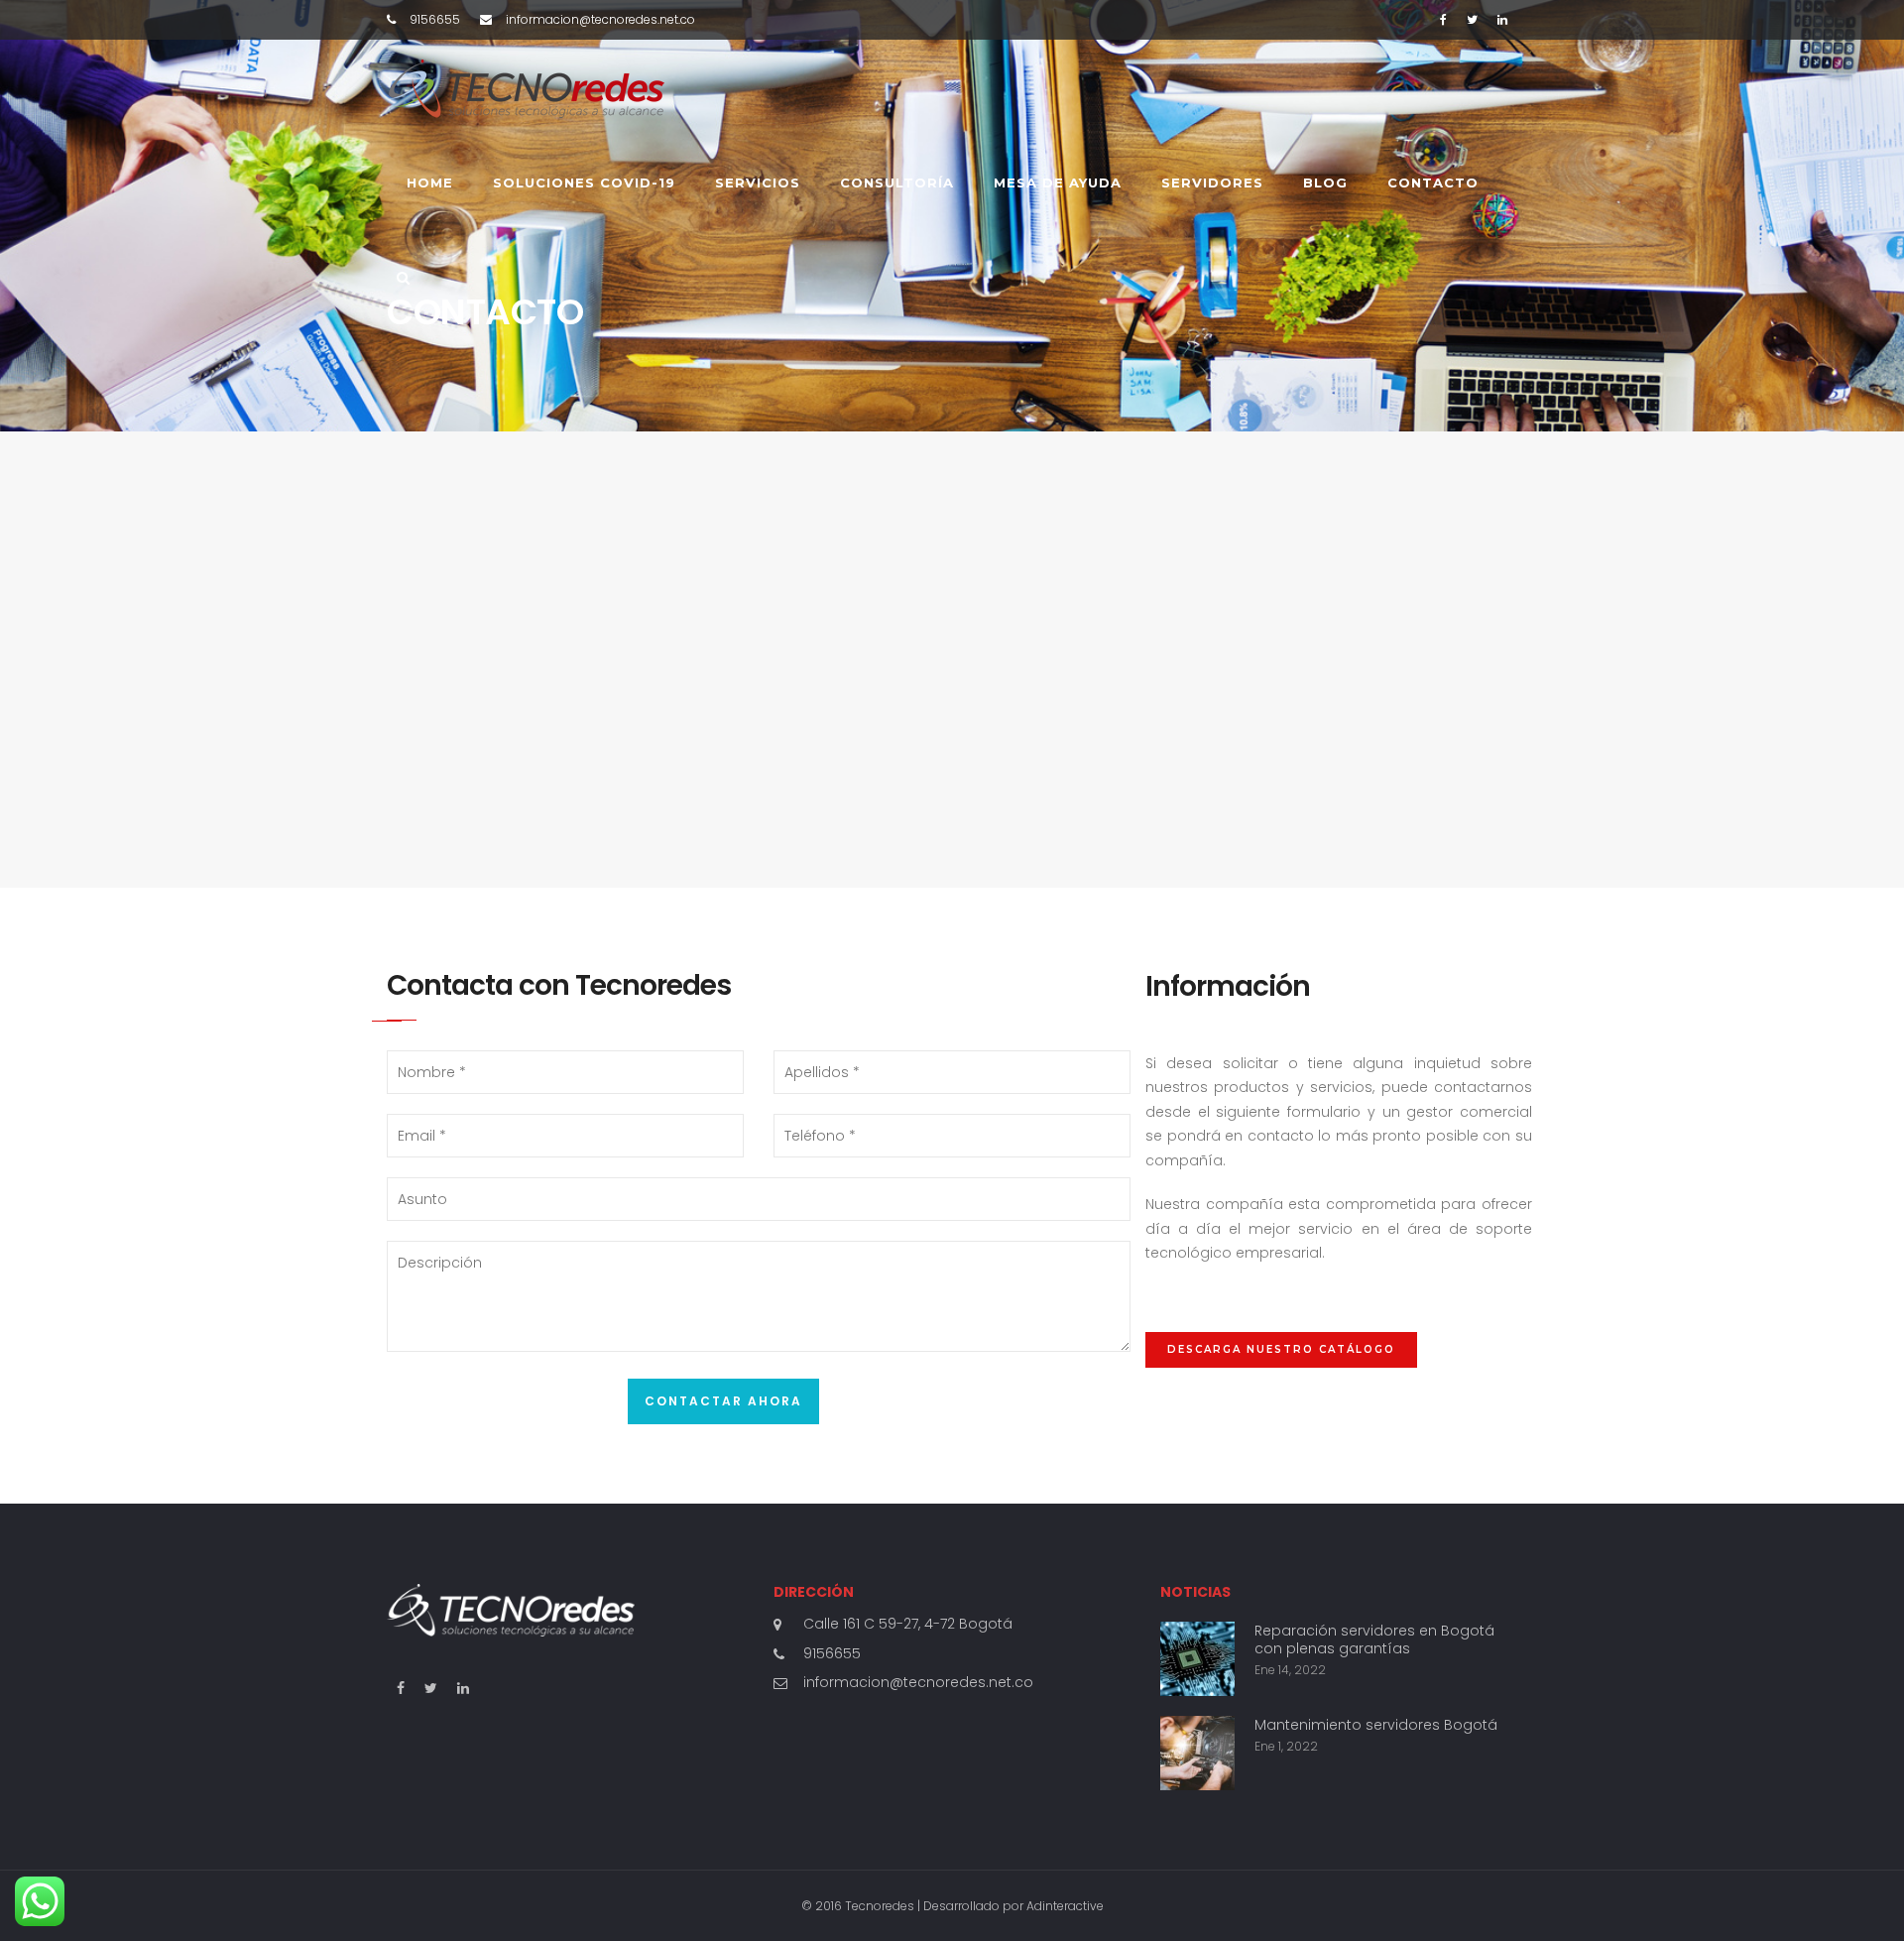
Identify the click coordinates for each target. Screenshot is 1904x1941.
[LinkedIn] (1502, 20)
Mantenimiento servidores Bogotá (1376, 1725)
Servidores (1212, 182)
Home (430, 182)
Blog (1325, 182)
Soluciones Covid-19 (584, 182)
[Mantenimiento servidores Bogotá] (1197, 1753)
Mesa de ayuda (1058, 182)
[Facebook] (1443, 20)
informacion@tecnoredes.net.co (918, 1682)
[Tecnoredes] (526, 87)
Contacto (1433, 182)
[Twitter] (1472, 20)
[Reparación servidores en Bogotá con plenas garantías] (1197, 1659)
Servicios (758, 182)
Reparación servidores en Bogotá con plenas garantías (1374, 1639)
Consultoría (897, 182)
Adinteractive (1065, 1906)
